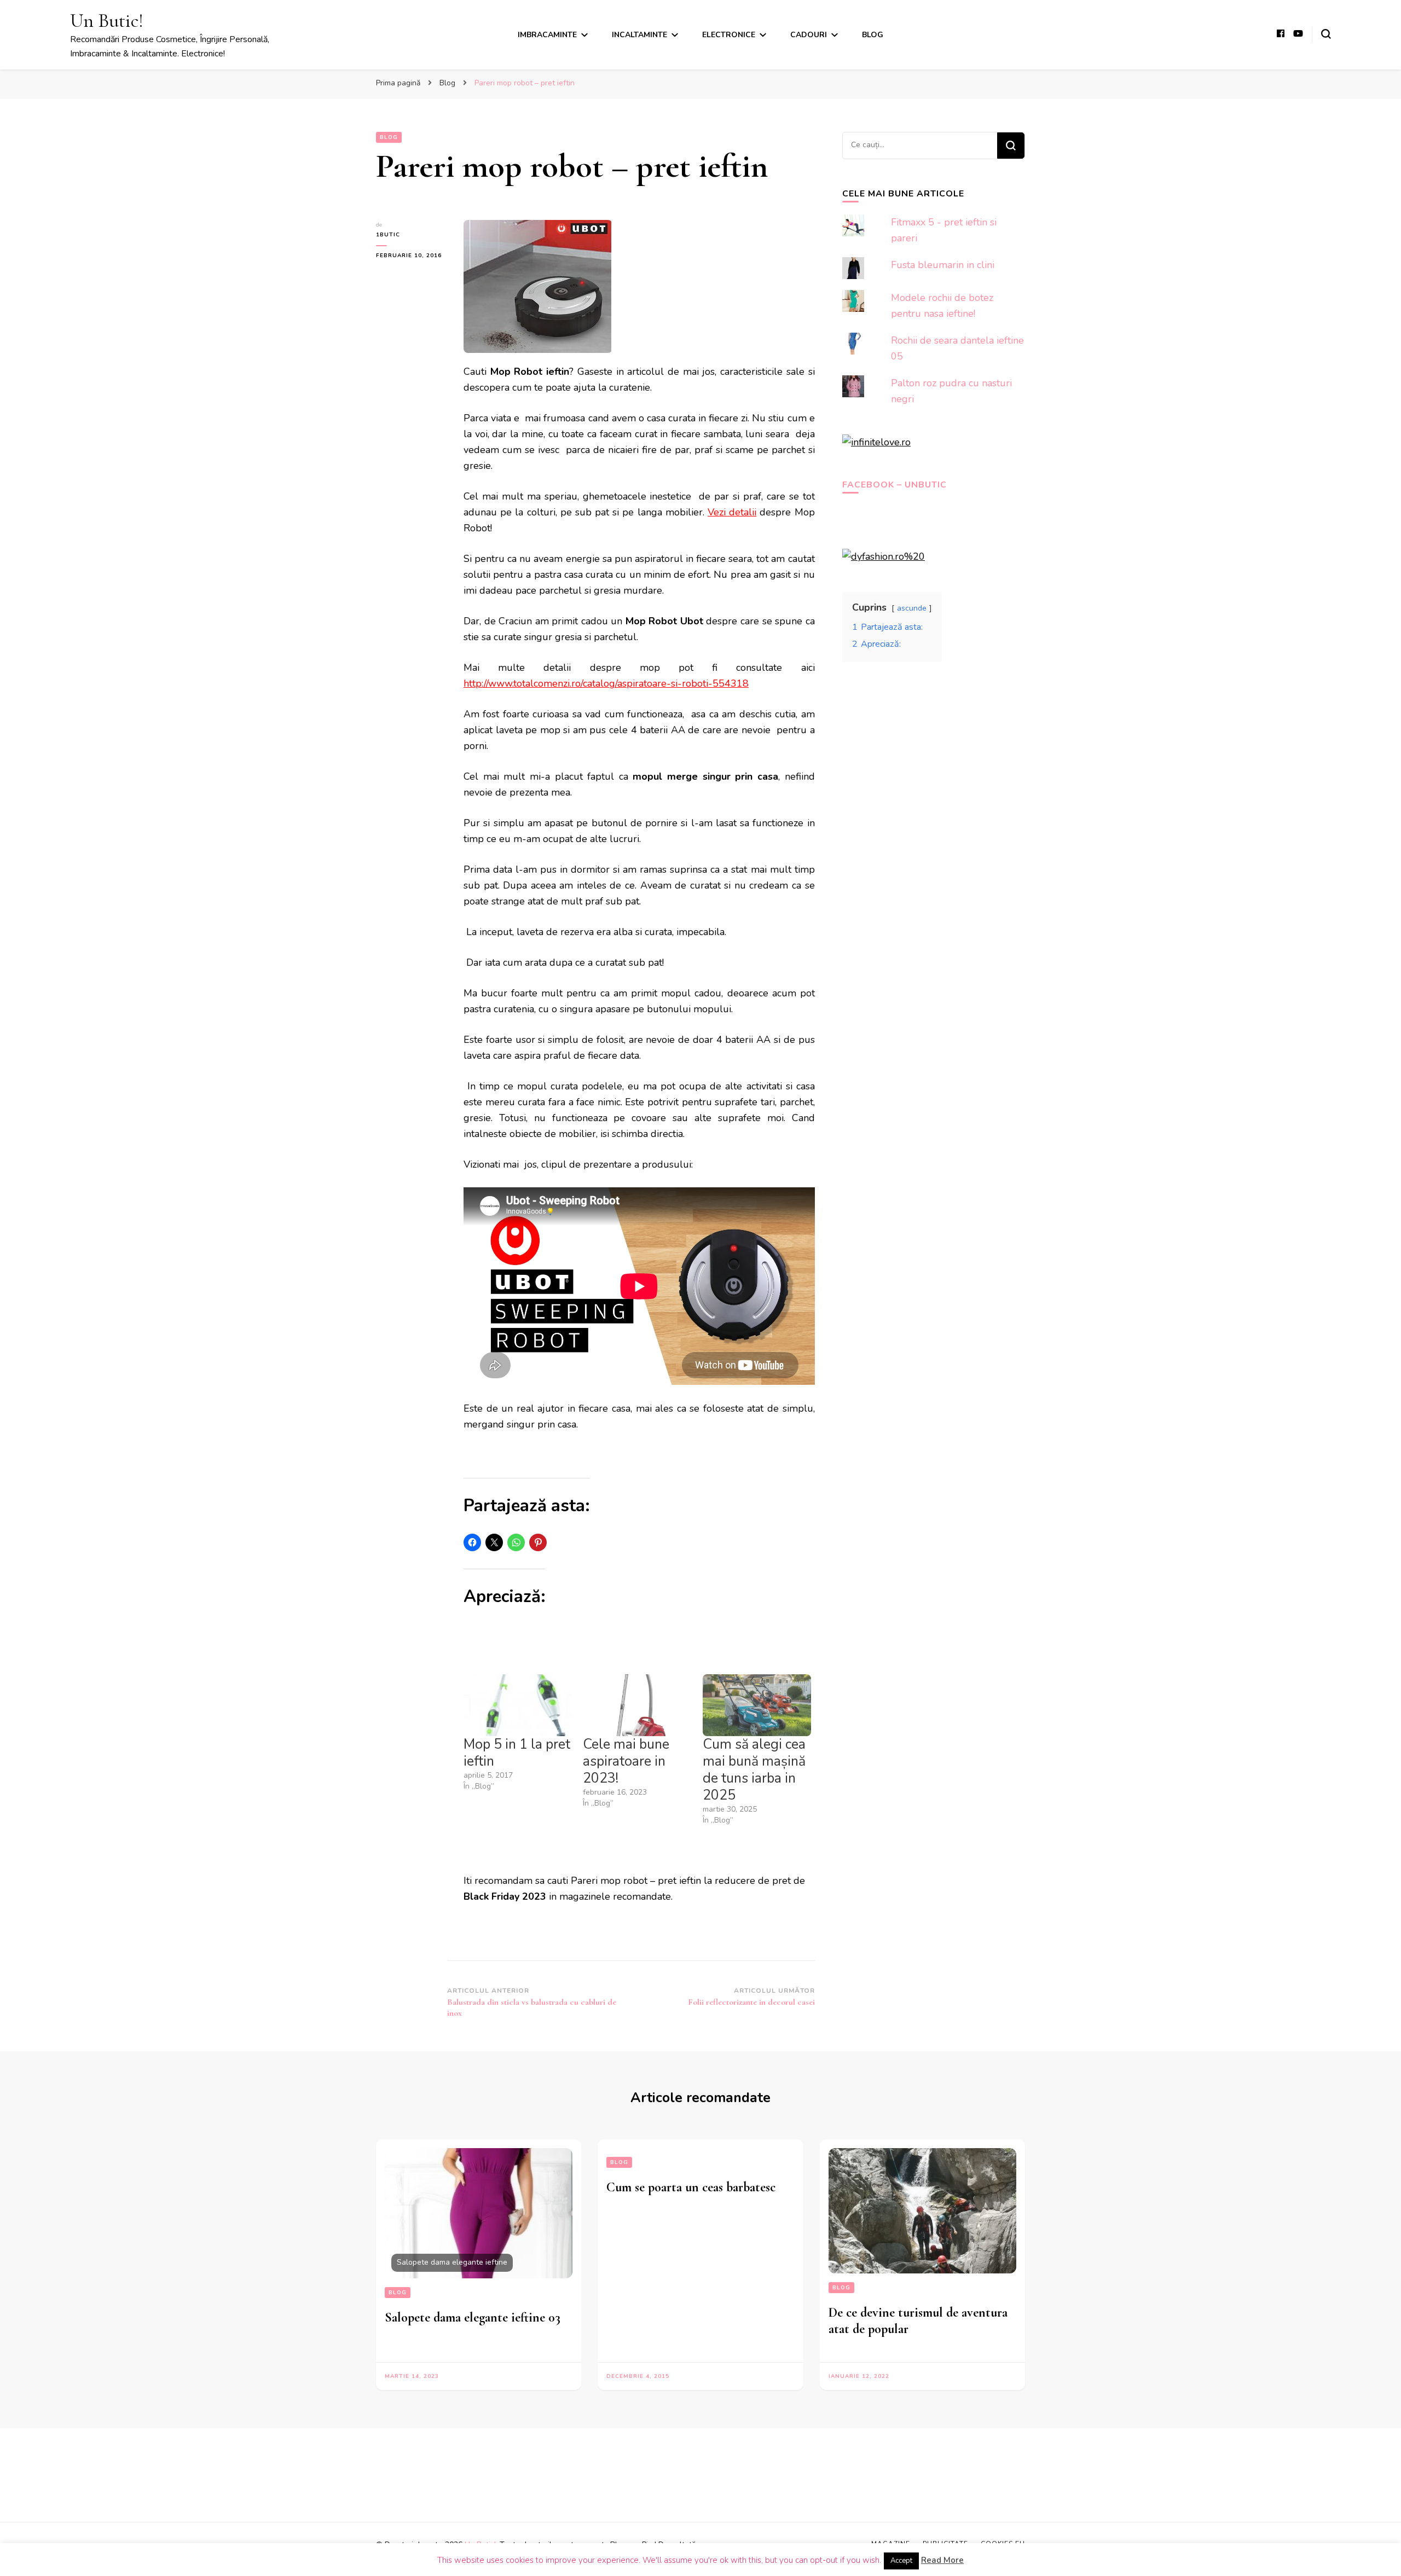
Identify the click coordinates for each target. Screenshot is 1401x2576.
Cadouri (809, 35)
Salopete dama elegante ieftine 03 (473, 2317)
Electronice (729, 35)
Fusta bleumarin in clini (943, 265)
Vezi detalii (732, 512)
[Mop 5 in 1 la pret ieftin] (518, 1705)
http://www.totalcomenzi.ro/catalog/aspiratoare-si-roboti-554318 (606, 683)
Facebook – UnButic (895, 485)
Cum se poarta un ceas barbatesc (691, 2187)
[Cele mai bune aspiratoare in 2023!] (637, 1705)
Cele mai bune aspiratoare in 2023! (626, 1761)
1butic (388, 235)
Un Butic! (107, 21)
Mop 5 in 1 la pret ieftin (517, 1753)
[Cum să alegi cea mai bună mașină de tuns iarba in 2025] (757, 1705)
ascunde (912, 608)
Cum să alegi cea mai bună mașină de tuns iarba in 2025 (754, 1770)
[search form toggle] (1326, 34)
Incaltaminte (639, 35)
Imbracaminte (547, 35)
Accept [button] (901, 2561)
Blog (873, 35)
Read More (942, 2560)
